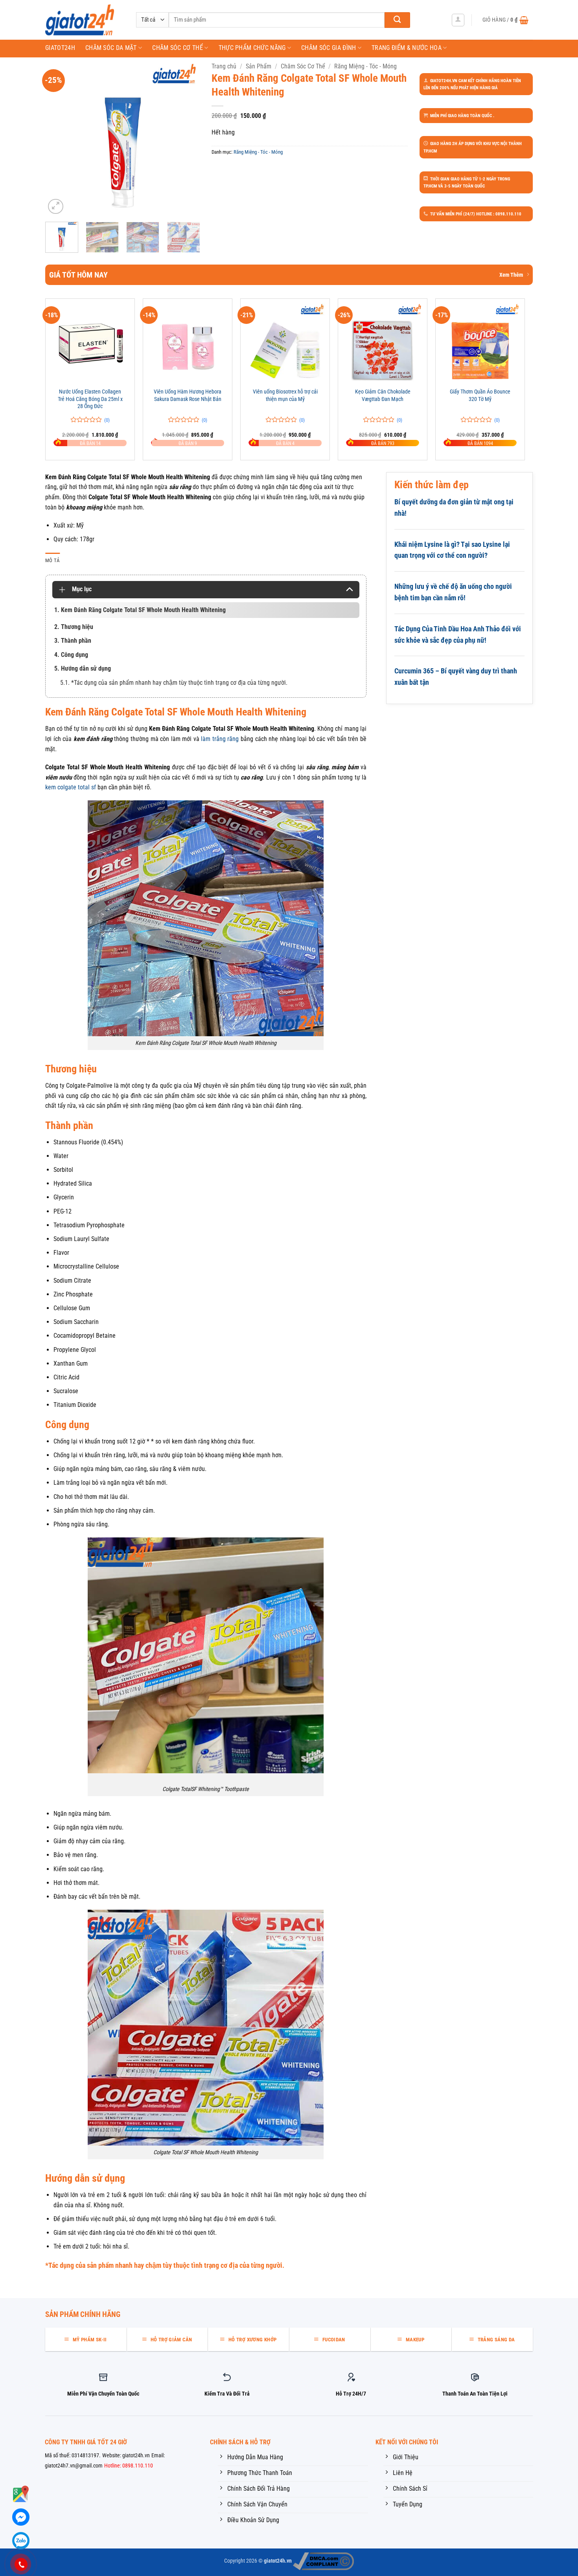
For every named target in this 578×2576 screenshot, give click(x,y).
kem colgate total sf (71, 787)
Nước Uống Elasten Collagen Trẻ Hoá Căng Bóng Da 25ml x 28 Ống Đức (90, 399)
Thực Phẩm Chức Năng (252, 48)
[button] (458, 20)
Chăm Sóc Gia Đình (329, 48)
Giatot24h (60, 48)
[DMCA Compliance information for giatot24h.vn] (323, 2561)
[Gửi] (397, 20)
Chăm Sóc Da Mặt (111, 48)
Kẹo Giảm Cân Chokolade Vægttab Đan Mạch (383, 395)
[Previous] (58, 139)
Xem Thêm (511, 275)
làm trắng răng (220, 739)
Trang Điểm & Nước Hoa (407, 48)
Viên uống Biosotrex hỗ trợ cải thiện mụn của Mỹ (285, 395)
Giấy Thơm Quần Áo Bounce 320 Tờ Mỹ (480, 395)
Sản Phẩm (259, 66)
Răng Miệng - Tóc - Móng (365, 66)
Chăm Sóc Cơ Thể (178, 48)
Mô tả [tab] (52, 560)
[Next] (187, 139)
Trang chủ (224, 66)
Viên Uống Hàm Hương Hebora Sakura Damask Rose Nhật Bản (188, 395)
